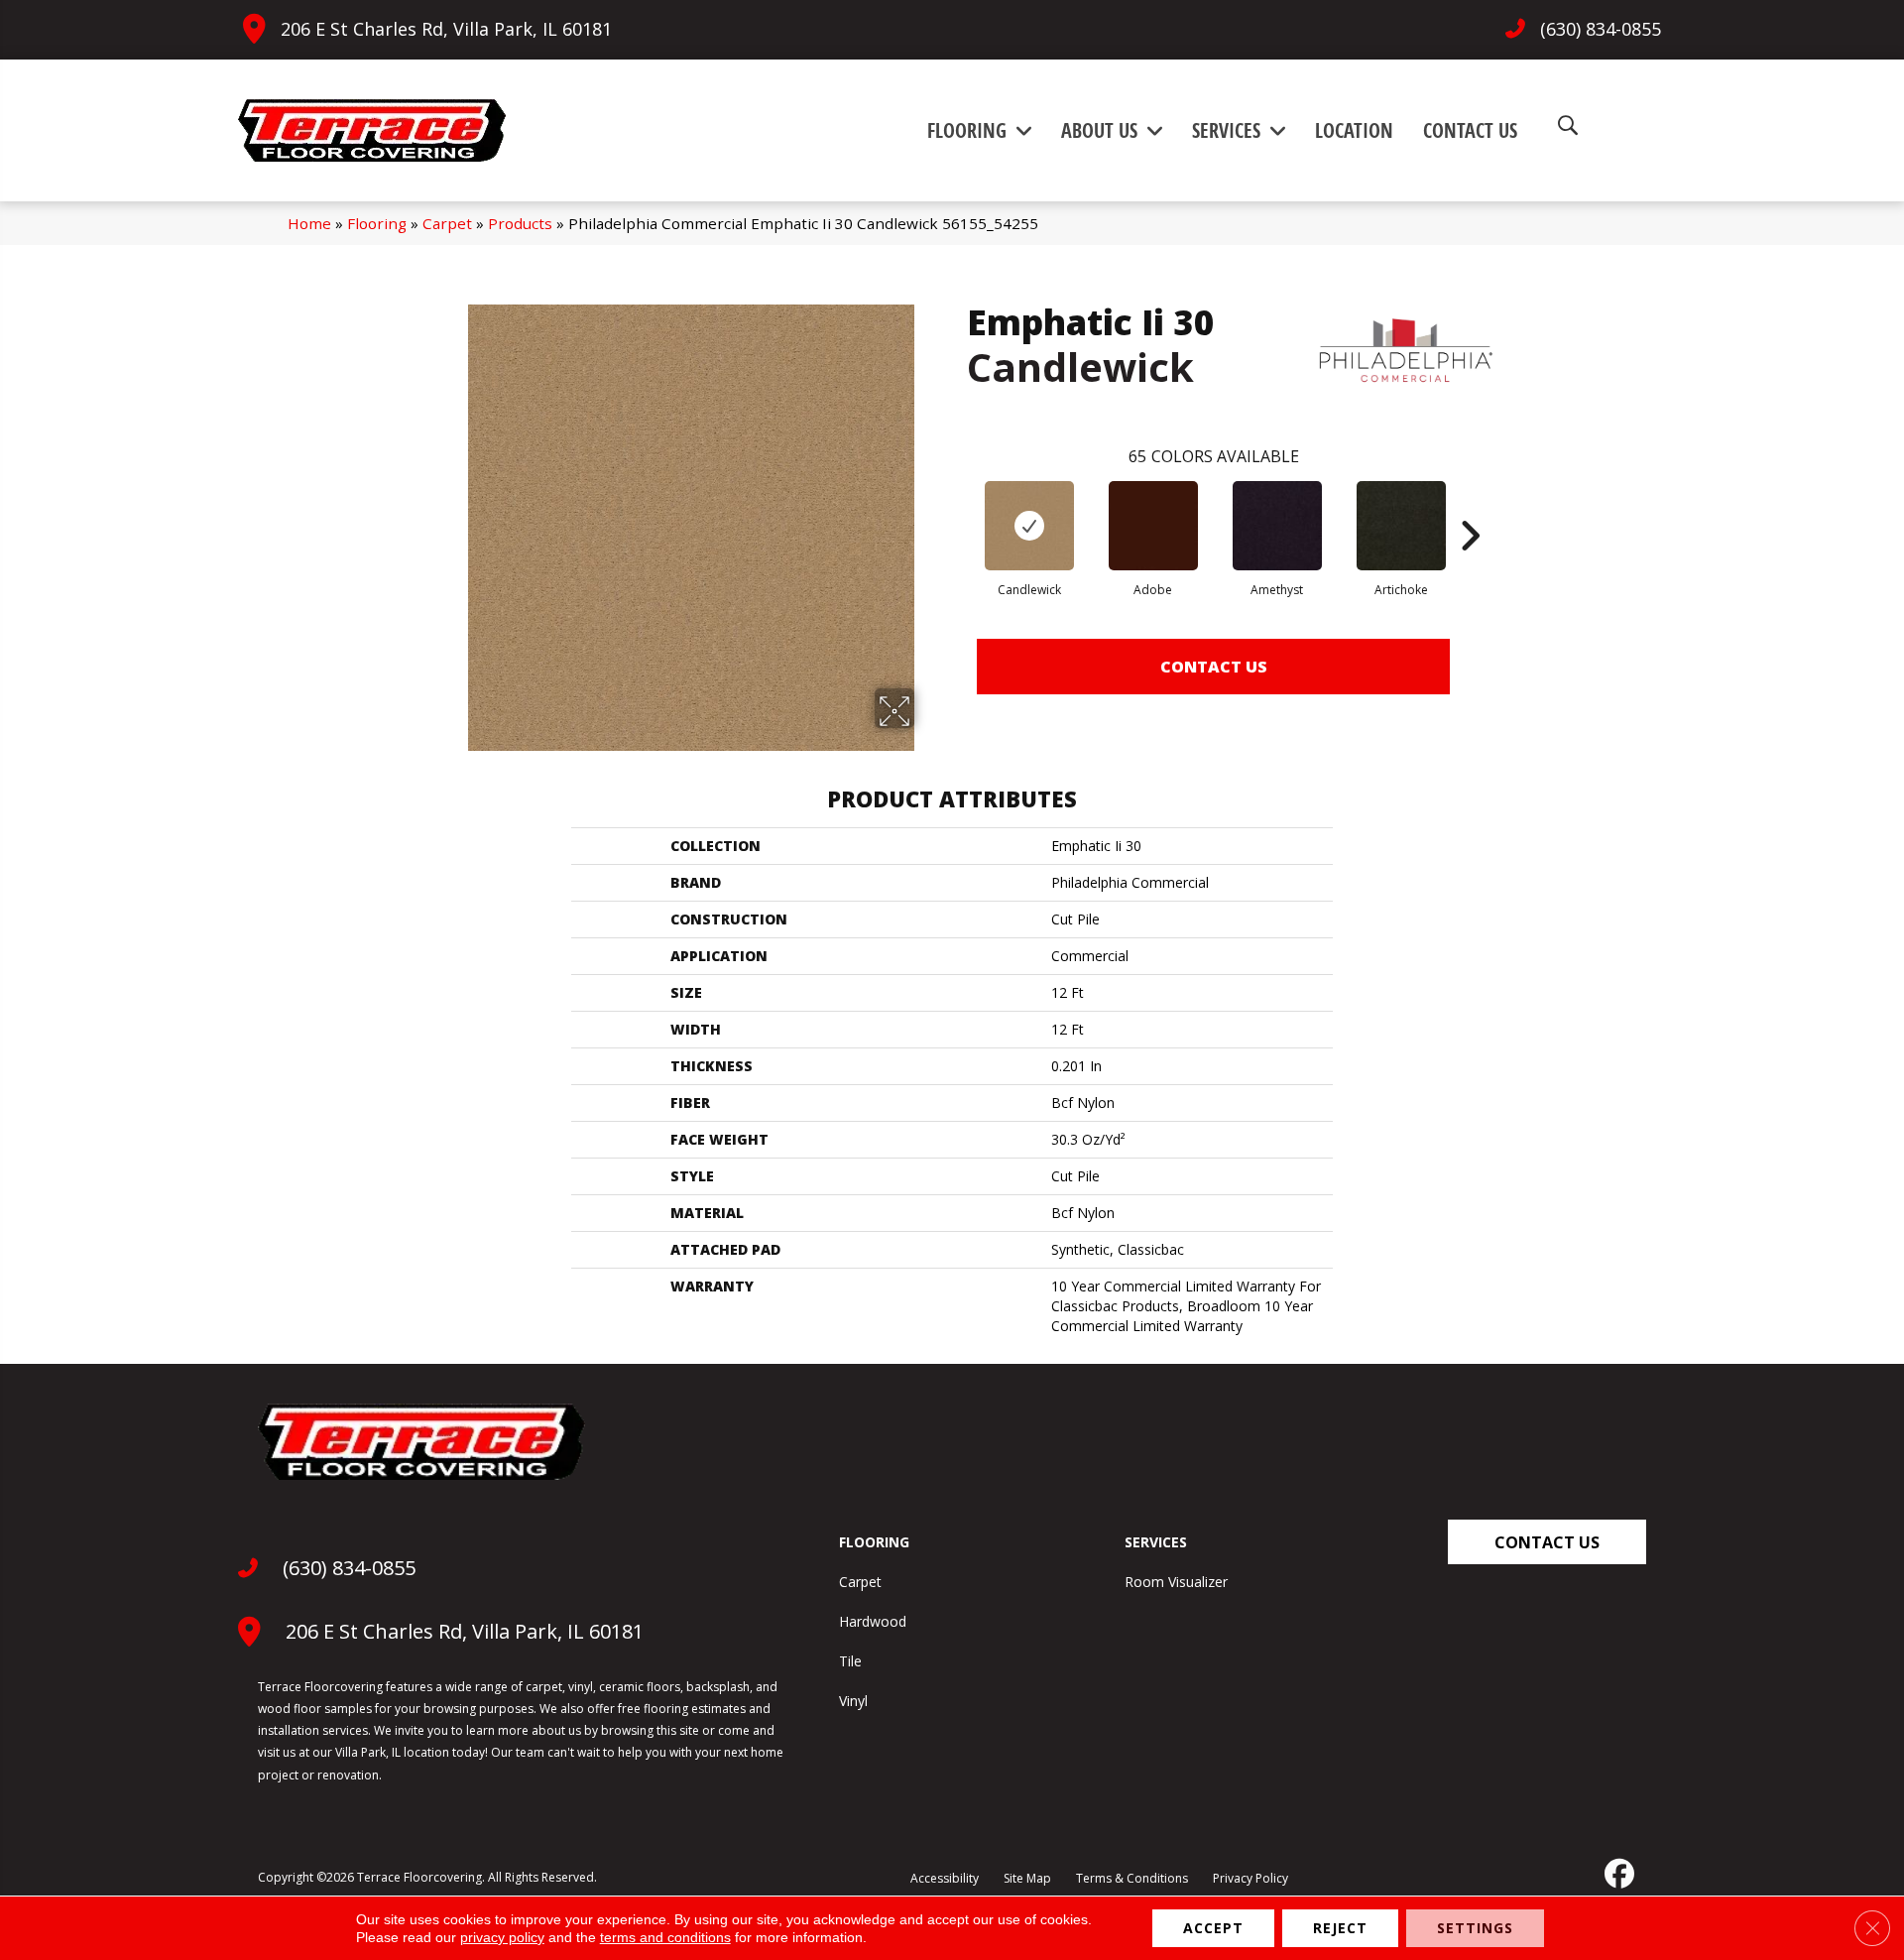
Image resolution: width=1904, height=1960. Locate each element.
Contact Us (1214, 667)
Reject (1340, 1928)
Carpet (447, 223)
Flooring (377, 223)
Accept (1213, 1928)
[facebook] (1617, 1874)
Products (520, 223)
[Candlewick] (1029, 526)
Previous (957, 506)
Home (309, 223)
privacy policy (502, 1937)
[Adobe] (1153, 526)
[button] (1547, 1542)
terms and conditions (665, 1937)
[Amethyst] (1277, 526)
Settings (1475, 1928)
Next (1470, 506)
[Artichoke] (1401, 526)
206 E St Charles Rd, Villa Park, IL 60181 (446, 29)
